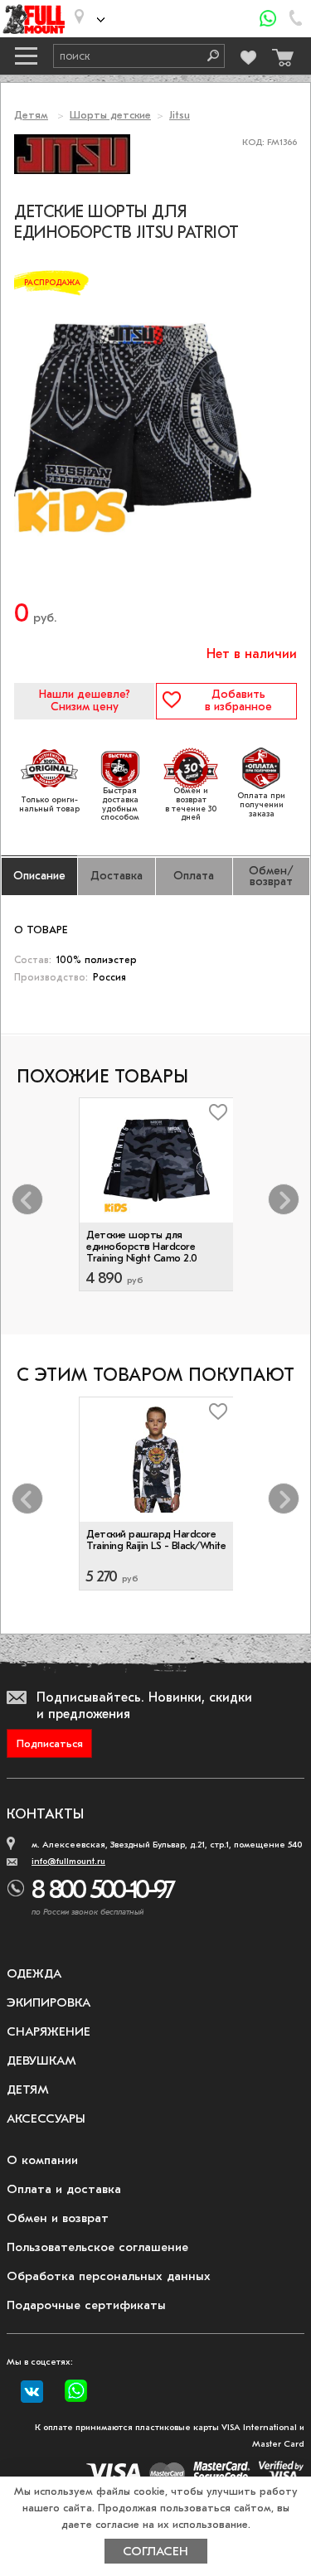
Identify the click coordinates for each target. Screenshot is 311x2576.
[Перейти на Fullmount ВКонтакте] (32, 2392)
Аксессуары (46, 2118)
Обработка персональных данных (109, 2276)
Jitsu (180, 115)
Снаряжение (49, 2031)
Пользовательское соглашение (97, 2247)
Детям (31, 115)
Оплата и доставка (64, 2189)
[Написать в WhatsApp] (268, 19)
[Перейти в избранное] (249, 55)
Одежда (34, 1973)
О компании (42, 2160)
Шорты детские (110, 115)
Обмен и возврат (58, 2218)
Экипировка (49, 2002)
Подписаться (50, 1743)
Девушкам (41, 2060)
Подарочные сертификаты (86, 2305)
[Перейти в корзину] (280, 53)
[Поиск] (207, 56)
